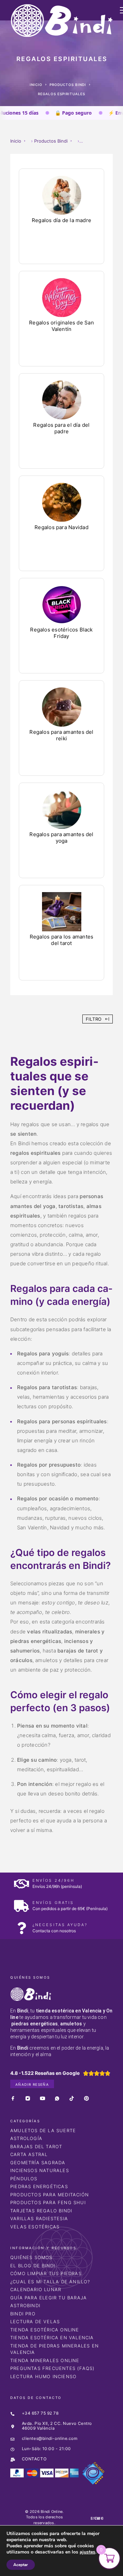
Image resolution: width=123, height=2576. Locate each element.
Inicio (36, 85)
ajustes (87, 2552)
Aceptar (21, 2565)
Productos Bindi (68, 85)
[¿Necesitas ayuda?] (21, 1928)
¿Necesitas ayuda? (60, 1925)
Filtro (94, 1019)
